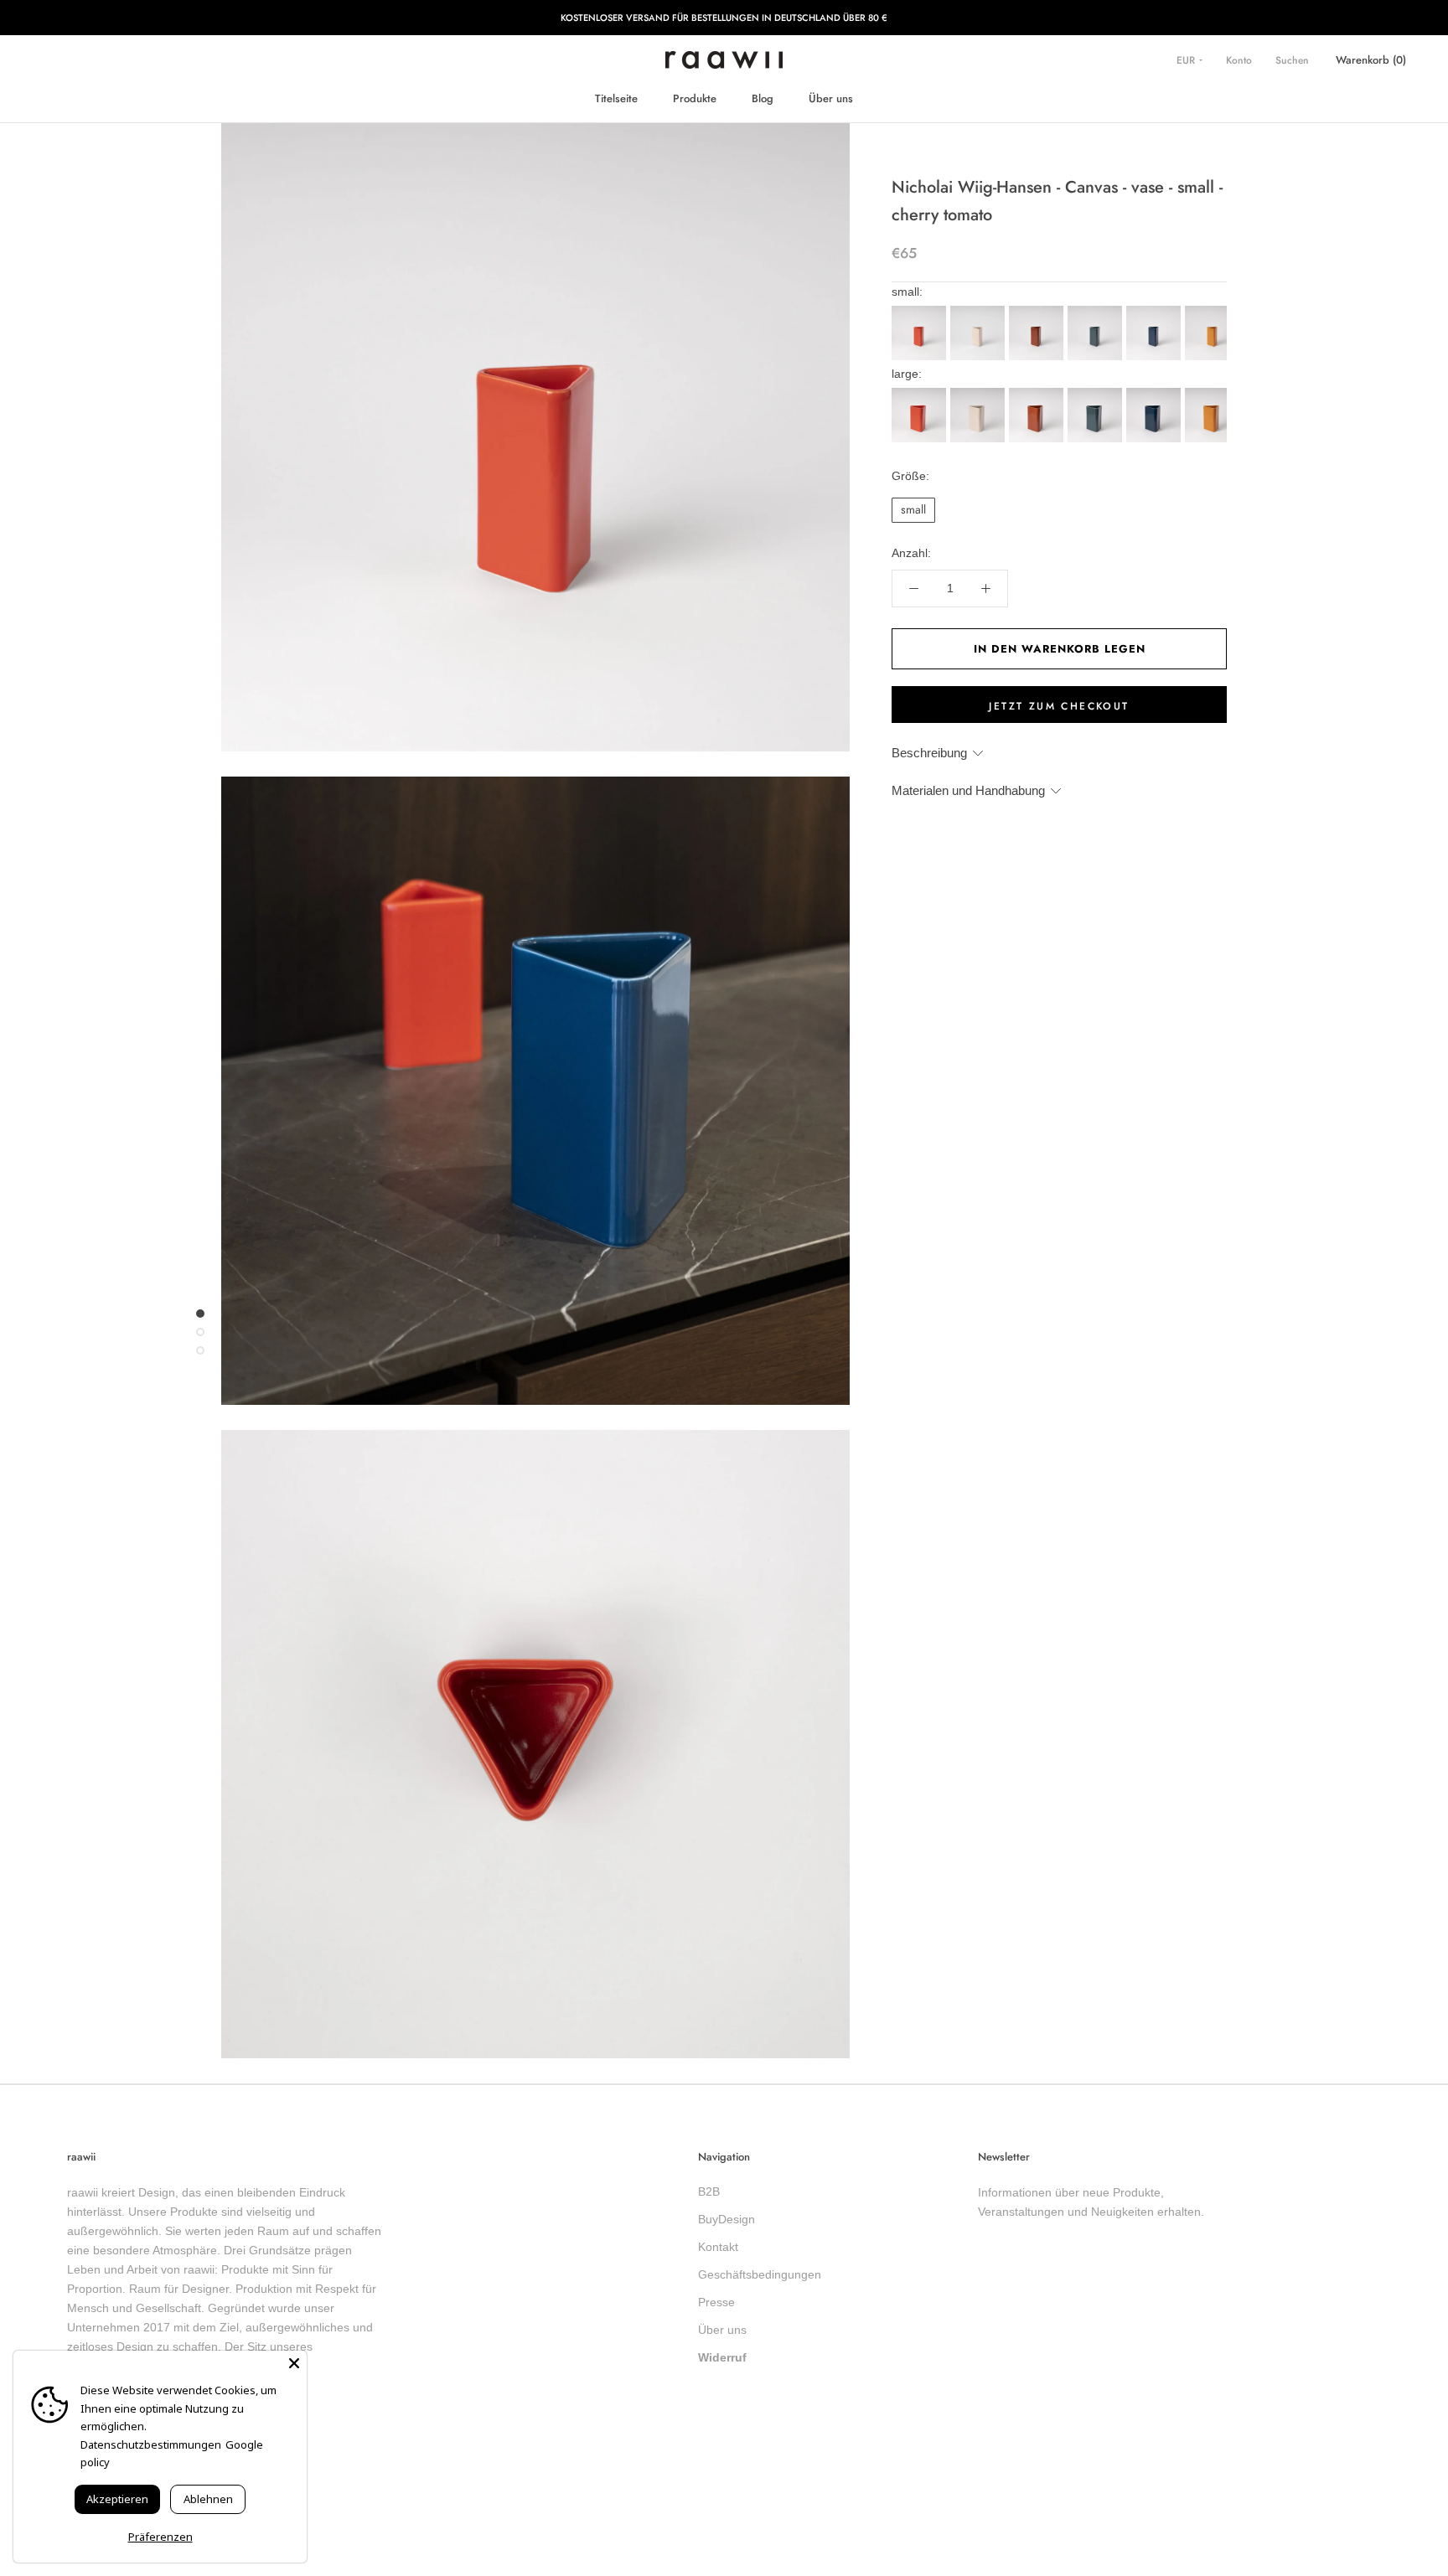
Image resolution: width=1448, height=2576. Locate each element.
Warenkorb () (1371, 60)
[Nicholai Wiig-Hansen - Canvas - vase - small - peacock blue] (1097, 311)
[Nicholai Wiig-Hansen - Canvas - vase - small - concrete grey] (980, 311)
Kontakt (718, 2247)
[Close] (294, 2363)
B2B (709, 2191)
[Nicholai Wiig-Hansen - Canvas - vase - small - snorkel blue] (1156, 311)
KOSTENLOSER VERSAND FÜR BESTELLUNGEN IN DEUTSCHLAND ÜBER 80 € (724, 18)
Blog (763, 98)
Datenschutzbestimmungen (151, 2444)
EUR (1187, 60)
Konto (1239, 60)
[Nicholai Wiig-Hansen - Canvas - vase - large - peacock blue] (1097, 393)
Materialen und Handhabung (968, 790)
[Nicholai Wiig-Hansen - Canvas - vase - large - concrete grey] (980, 393)
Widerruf (722, 2357)
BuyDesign (727, 2219)
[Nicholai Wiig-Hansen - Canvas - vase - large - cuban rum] (1038, 393)
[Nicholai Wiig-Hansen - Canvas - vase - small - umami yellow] (1214, 311)
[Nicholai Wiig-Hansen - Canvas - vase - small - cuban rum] (1038, 311)
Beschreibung (929, 753)
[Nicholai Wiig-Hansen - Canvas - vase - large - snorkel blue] (1156, 393)
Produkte (695, 98)
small (913, 509)
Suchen (1292, 60)
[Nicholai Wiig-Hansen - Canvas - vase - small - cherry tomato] (921, 311)
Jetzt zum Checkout (1059, 706)
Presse (716, 2302)
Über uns (831, 98)
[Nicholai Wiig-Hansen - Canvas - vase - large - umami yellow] (1214, 393)
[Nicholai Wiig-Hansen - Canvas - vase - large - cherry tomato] (921, 393)
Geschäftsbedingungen (760, 2274)
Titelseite (616, 98)
